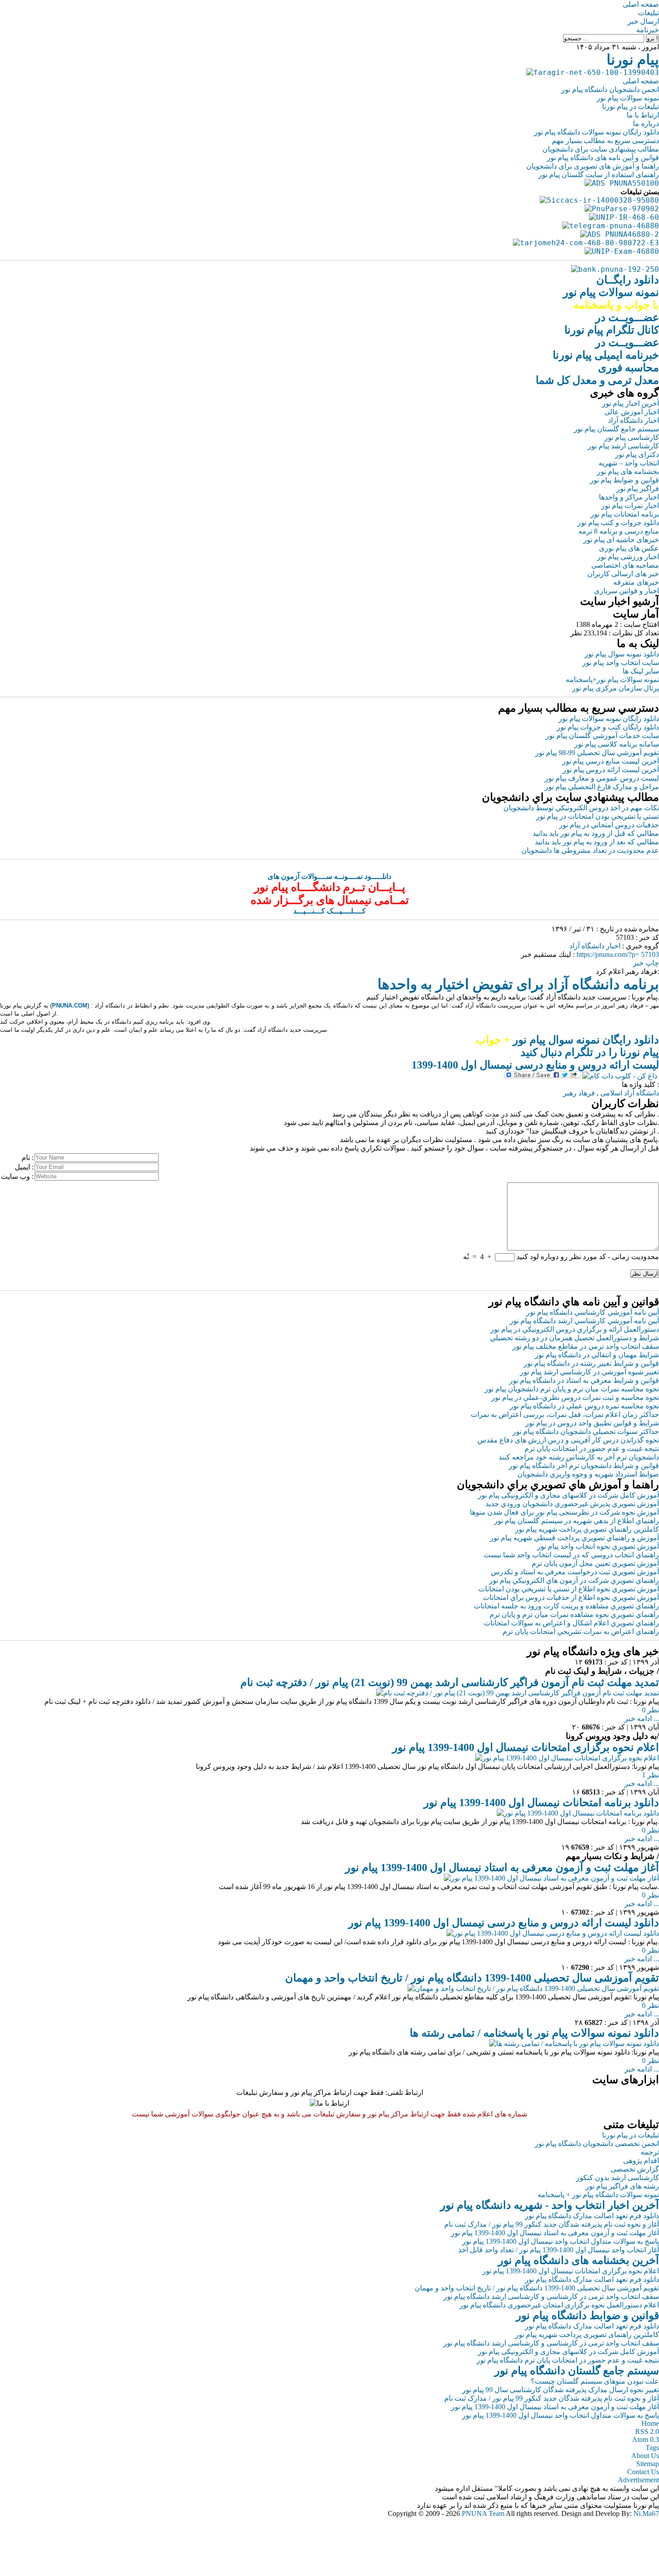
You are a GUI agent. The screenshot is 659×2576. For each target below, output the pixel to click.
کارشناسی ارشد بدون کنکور (618, 2178)
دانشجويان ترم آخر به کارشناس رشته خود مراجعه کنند (579, 1457)
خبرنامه (648, 30)
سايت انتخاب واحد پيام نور (621, 662)
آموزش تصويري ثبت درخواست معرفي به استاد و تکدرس (575, 1572)
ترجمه (650, 2152)
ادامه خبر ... (642, 1718)
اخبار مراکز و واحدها (629, 497)
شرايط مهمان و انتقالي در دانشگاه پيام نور (597, 1355)
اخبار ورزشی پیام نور (628, 557)
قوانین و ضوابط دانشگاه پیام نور (587, 2315)
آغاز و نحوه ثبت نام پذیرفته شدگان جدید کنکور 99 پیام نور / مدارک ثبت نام (552, 2224)
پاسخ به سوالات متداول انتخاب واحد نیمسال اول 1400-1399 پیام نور (561, 2241)
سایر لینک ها (641, 671)
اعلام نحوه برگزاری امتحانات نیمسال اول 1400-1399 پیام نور (526, 1747)
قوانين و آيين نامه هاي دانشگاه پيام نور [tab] (574, 1302)
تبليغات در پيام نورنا (631, 2135)
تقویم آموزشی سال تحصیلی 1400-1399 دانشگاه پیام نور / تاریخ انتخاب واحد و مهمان (472, 1978)
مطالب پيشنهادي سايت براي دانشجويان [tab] (570, 797)
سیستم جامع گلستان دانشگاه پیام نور (577, 2371)
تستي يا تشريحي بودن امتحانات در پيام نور (598, 816)
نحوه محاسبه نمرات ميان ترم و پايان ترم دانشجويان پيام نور (572, 1389)
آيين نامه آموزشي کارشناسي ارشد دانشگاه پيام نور (584, 1321)
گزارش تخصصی (635, 2169)
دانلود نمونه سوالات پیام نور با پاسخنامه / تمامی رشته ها (534, 2033)
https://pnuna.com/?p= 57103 (618, 954)
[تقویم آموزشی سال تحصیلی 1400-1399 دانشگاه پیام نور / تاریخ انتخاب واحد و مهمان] (533, 1988)
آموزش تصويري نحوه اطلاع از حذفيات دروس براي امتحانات (571, 1597)
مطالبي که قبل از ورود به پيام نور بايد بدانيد (596, 833)
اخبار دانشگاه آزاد (633, 420)
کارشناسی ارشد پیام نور (623, 446)
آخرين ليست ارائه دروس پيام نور (611, 770)
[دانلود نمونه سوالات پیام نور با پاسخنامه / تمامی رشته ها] (574, 2044)
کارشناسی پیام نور (632, 437)
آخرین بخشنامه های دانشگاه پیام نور (579, 2260)
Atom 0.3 (646, 2439)
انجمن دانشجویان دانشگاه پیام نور (610, 89)
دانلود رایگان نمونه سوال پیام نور (567, 1040)
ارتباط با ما (643, 115)
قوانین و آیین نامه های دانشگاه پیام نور (603, 158)
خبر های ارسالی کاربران (623, 574)
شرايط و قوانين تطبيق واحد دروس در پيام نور (592, 1423)
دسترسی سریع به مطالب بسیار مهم (605, 141)
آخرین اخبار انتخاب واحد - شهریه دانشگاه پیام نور (550, 2205)
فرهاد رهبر (579, 1093)
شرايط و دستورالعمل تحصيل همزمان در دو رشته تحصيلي (574, 1338)
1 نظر (650, 1775)
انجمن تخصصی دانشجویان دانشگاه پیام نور (597, 2144)
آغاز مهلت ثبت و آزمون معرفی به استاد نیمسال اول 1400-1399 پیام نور (502, 1868)
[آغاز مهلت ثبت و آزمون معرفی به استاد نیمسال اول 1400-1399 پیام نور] (551, 1878)
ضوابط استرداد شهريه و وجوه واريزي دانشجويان (588, 1474)
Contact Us (643, 2472)
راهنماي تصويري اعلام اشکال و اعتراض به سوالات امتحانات (571, 1623)
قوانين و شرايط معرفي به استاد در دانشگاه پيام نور (584, 1380)
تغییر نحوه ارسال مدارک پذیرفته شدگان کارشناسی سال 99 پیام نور (561, 2390)
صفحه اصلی (641, 4)
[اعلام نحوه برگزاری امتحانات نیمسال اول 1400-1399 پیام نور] (567, 1758)
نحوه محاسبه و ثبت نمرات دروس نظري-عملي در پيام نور (575, 1397)
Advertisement (638, 2480)
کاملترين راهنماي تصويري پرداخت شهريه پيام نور (587, 1529)
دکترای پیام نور (637, 454)
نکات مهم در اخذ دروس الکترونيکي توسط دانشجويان (581, 808)
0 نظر (650, 1710)
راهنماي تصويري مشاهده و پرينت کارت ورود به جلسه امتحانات (566, 1606)
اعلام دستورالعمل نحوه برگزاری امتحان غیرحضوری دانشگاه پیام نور (559, 2305)
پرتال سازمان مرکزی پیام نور (616, 688)
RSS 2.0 (647, 2431)
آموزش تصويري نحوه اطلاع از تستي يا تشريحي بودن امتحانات (569, 1589)
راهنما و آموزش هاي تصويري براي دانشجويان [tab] (558, 1485)
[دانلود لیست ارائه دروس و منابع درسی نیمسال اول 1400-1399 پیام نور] (553, 1933)
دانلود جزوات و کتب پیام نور (618, 523)
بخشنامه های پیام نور (628, 471)
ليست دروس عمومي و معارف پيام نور (602, 778)
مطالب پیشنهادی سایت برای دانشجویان (601, 149)
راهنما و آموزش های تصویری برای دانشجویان (593, 166)
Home (650, 2423)
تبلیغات (648, 13)
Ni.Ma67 (646, 2513)
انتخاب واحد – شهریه (629, 463)
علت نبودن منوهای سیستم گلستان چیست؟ (595, 2381)
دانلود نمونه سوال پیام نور (622, 654)
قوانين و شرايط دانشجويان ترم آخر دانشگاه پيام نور (584, 1466)
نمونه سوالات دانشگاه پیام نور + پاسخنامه (598, 2195)
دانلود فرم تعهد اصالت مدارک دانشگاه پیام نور (592, 2216)
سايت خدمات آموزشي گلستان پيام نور (602, 736)
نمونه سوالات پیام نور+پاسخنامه (612, 680)
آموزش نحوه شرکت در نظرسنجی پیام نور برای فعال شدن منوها (564, 1512)
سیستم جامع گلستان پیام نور (616, 429)
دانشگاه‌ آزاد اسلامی (630, 1093)
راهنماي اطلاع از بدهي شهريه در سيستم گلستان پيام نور (577, 1521)
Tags (652, 2448)
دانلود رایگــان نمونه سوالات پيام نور (611, 292)
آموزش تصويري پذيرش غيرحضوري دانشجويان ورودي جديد (572, 1504)
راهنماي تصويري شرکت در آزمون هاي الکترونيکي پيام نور (574, 1580)
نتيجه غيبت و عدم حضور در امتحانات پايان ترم (592, 1449)
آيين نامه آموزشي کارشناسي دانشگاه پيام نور (593, 1312)
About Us (645, 2456)
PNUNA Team (483, 2513)
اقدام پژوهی (641, 2161)
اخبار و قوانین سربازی (626, 591)
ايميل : (24, 1167)
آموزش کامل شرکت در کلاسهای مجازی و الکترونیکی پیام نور (568, 1495)
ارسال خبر (643, 21)
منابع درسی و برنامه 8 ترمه (619, 531)
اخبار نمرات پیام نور (630, 506)
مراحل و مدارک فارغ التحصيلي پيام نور (602, 787)
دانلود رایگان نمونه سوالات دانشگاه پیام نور (596, 132)
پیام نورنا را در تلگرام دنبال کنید (590, 1052)
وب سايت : (17, 1176)
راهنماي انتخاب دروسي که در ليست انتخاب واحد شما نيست (571, 1555)
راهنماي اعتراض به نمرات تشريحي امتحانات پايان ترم (581, 1631)
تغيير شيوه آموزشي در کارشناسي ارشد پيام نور (590, 1372)
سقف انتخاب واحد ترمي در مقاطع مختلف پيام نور (586, 1346)
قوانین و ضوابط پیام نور (624, 480)
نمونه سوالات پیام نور (628, 98)
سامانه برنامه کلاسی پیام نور (617, 744)
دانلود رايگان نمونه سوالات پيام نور (609, 719)
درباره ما (646, 124)
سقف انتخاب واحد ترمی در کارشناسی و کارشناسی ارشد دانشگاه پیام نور (551, 2296)
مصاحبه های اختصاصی (625, 565)
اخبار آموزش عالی (632, 412)
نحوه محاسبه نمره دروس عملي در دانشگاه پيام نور (584, 1406)
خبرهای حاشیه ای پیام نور (621, 540)
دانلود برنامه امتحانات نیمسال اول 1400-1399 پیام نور (541, 1803)
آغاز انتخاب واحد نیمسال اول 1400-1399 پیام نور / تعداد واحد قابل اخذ (559, 2250)
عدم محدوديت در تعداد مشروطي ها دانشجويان (590, 850)
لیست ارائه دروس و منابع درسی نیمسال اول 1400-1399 (535, 1065)
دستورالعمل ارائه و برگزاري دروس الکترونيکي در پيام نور (575, 1329)
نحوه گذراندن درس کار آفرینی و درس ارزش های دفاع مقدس (568, 1440)
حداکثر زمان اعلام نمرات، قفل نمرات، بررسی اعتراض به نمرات (565, 1414)
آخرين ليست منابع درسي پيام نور (611, 761)
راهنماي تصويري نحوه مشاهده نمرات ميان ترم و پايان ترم (574, 1614)
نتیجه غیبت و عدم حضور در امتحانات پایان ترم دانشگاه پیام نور (568, 2360)
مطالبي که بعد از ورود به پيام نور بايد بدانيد (597, 842)
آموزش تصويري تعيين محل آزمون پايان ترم (595, 1563)
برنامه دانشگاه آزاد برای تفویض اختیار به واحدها (518, 984)
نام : (28, 1158)
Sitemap (648, 2464)
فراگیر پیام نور (638, 489)
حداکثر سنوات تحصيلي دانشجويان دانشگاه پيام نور (586, 1431)
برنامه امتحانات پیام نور (625, 514)
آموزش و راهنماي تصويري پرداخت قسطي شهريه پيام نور (574, 1538)
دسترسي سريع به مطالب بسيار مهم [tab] (579, 708)
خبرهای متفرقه (636, 582)
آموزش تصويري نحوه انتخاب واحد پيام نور (598, 1546)
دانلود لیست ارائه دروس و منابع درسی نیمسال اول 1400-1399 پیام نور (504, 1923)
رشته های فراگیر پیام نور (622, 2186)
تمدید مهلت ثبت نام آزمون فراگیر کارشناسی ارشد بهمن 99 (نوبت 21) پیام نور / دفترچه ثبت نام (450, 1682)
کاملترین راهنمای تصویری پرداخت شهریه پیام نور (587, 2335)
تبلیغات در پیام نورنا (631, 106)
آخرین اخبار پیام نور (631, 403)
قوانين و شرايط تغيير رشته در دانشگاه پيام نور (591, 1363)
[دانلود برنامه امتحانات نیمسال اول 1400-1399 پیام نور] (578, 1813)
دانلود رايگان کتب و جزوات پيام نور (608, 727)
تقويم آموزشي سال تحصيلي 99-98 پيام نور (597, 753)
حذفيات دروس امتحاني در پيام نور (609, 825)
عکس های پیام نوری (629, 548)
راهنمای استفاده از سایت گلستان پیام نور (599, 175)
